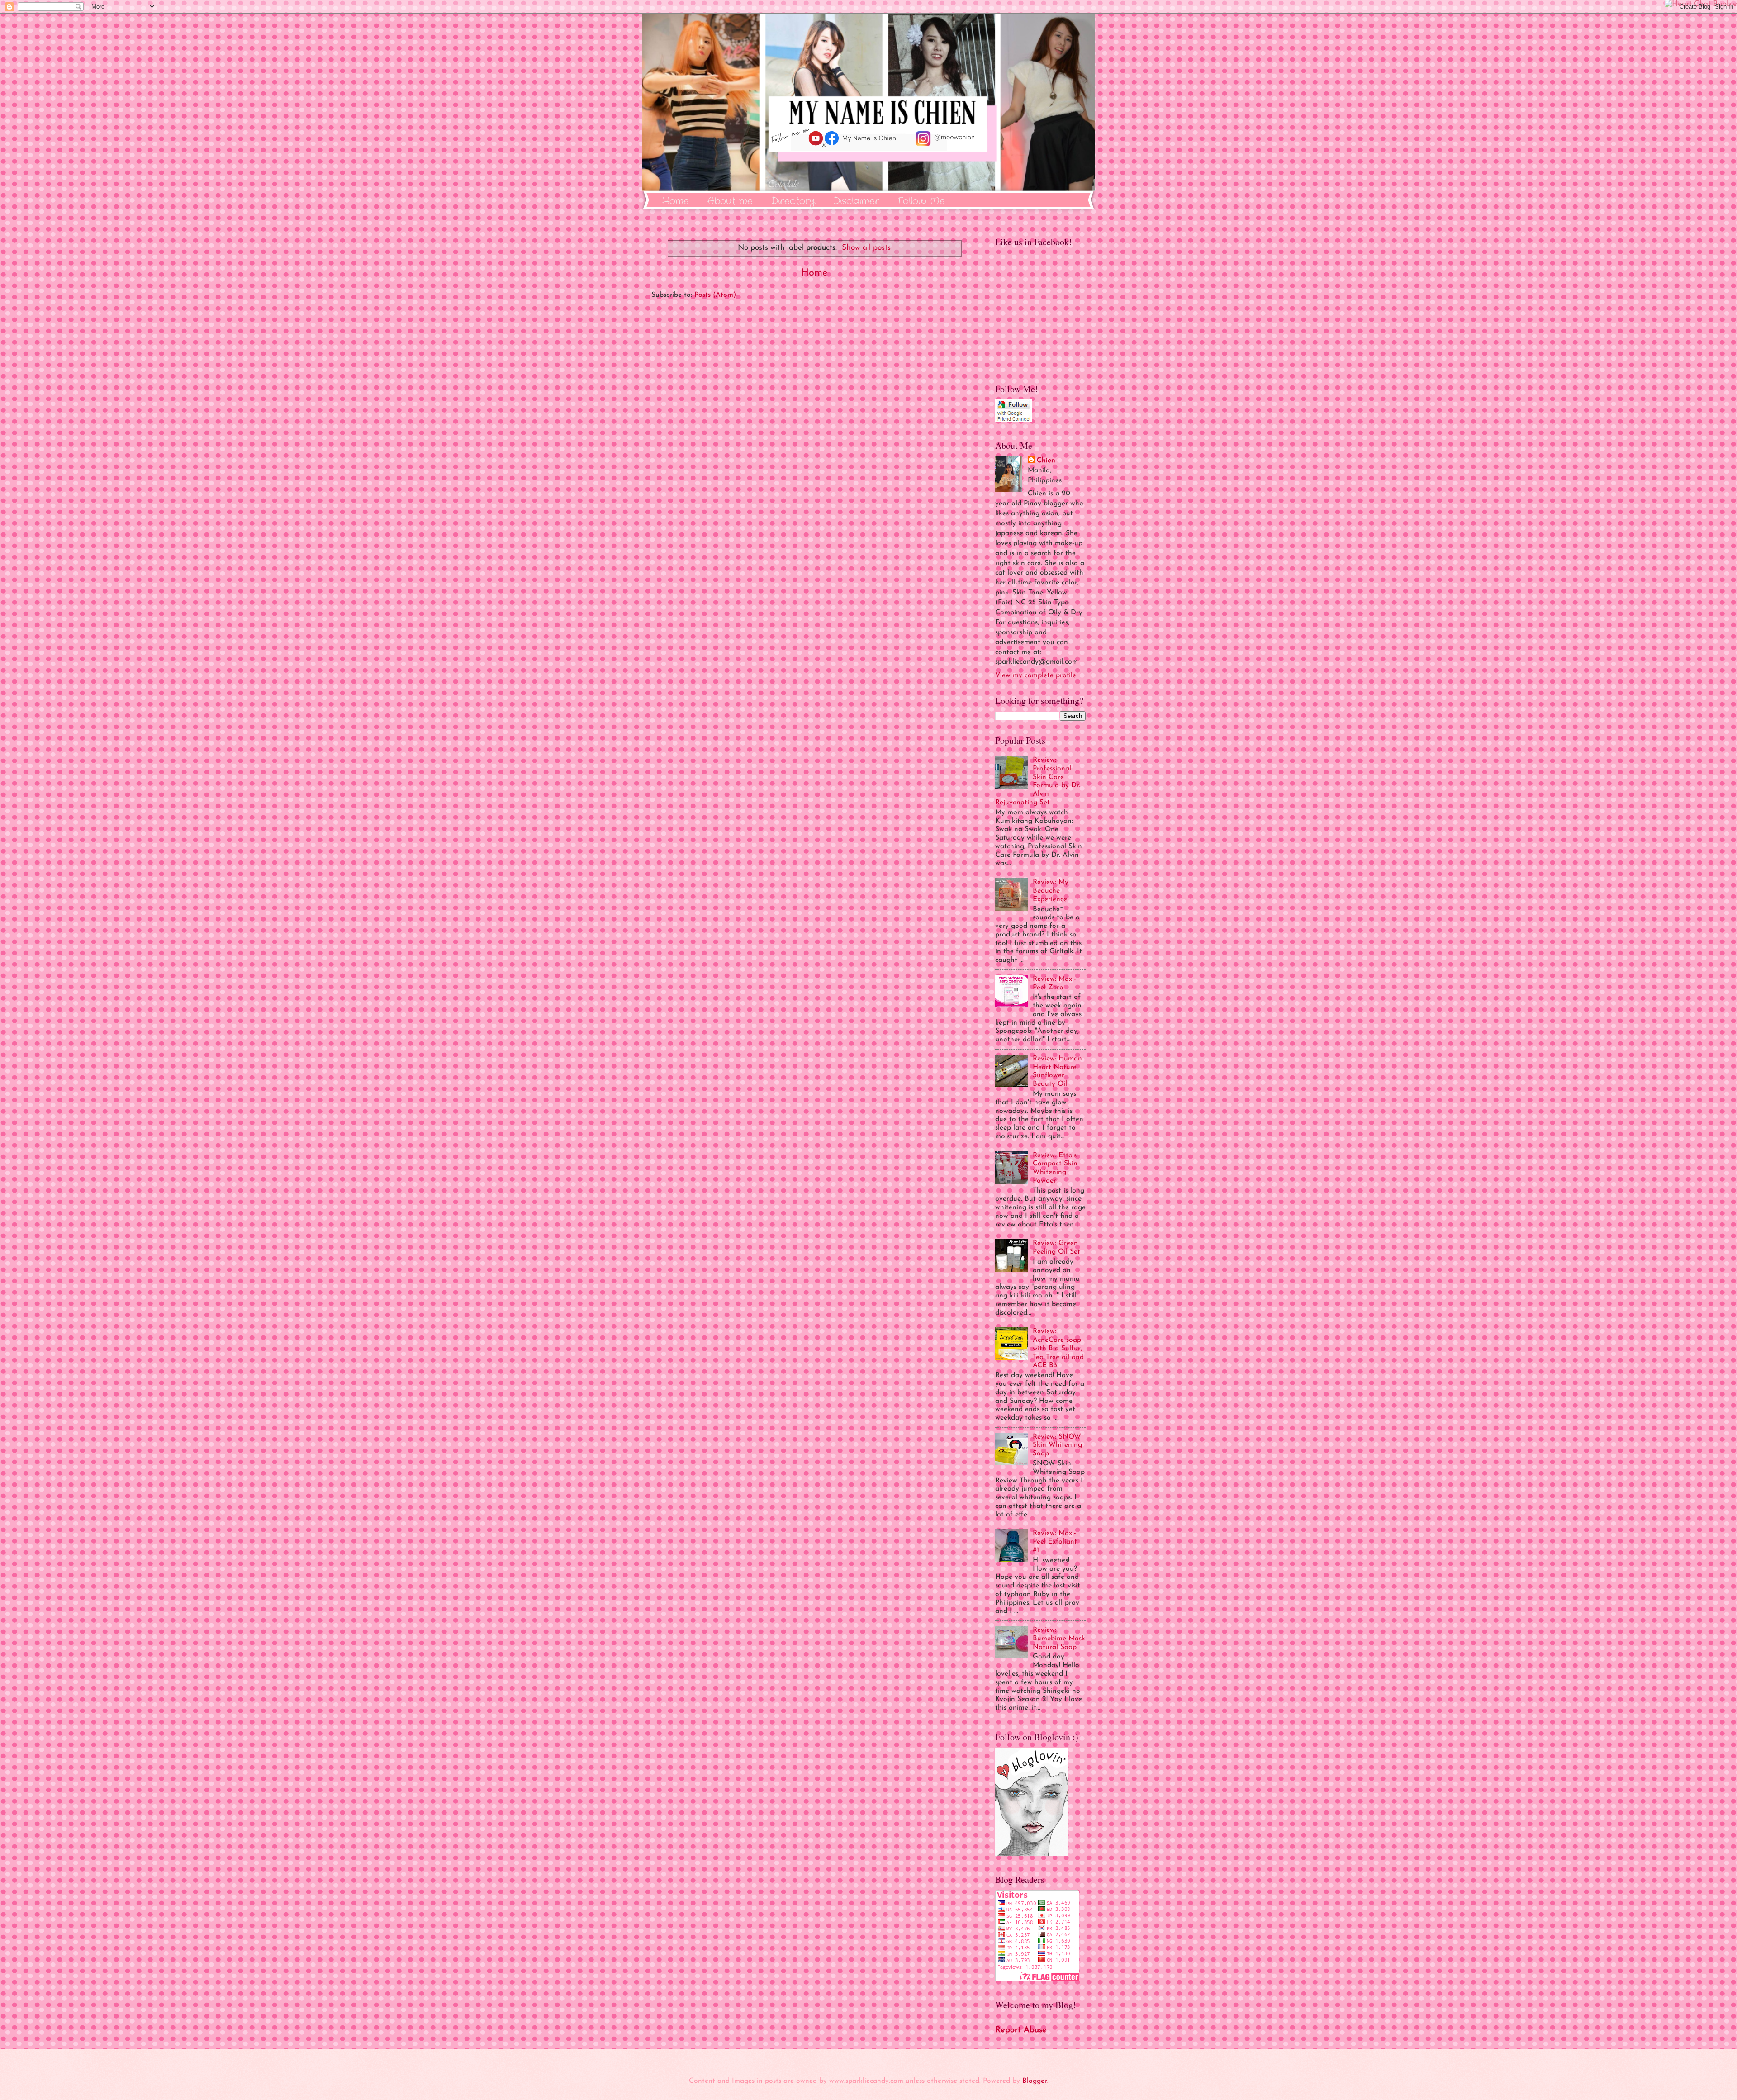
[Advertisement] (814, 412)
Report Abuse (1021, 2030)
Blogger (1035, 2081)
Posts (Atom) (715, 295)
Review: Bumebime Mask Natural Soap (1059, 1639)
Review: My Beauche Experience (1051, 891)
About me (730, 201)
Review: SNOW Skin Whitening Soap (1057, 1445)
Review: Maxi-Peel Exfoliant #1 (1055, 1542)
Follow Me (921, 201)
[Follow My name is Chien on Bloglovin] (1031, 1854)
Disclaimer (856, 201)
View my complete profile (1036, 675)
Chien (1046, 461)
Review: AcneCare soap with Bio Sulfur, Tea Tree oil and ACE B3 (1058, 1348)
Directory (793, 201)
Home (676, 201)
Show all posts (866, 248)
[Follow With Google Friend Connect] (1013, 420)
